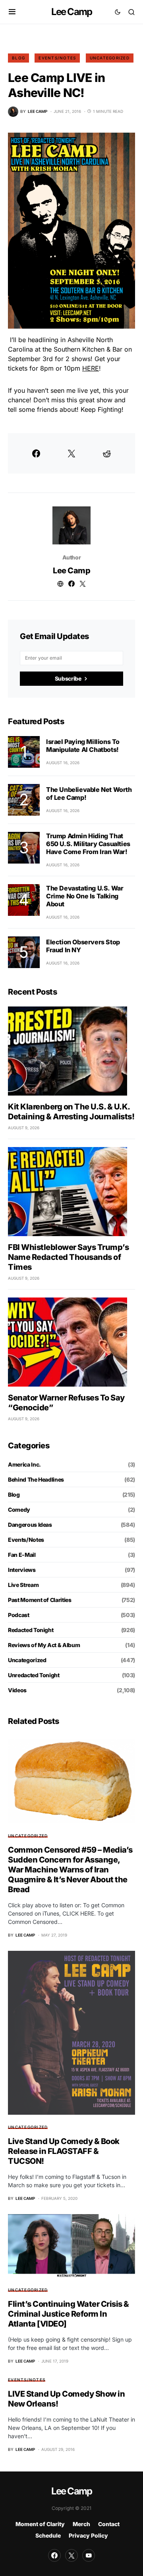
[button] (12, 12)
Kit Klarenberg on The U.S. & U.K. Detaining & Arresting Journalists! (71, 1112)
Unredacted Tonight (34, 1675)
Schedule (48, 2535)
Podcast (19, 1615)
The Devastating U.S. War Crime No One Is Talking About (85, 896)
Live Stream (23, 1585)
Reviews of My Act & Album (44, 1645)
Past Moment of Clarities (40, 1600)
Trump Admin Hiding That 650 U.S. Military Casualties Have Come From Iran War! (88, 844)
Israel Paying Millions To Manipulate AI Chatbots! (83, 746)
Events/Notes (57, 58)
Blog (18, 58)
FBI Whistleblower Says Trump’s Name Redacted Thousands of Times (68, 1257)
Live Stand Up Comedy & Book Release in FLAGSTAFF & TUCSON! (64, 2151)
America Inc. (24, 1464)
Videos (17, 1690)
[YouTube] (89, 2555)
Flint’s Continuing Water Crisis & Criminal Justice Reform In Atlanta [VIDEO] (69, 2314)
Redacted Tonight (31, 1630)
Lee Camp (72, 12)
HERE (91, 368)
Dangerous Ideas (30, 1525)
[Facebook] (54, 2555)
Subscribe (68, 678)
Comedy (19, 1510)
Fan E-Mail (22, 1555)
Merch (81, 2524)
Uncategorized (110, 58)
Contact (109, 2524)
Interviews (22, 1570)
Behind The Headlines (36, 1479)
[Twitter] (71, 2555)
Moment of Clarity (40, 2524)
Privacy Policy (88, 2535)
